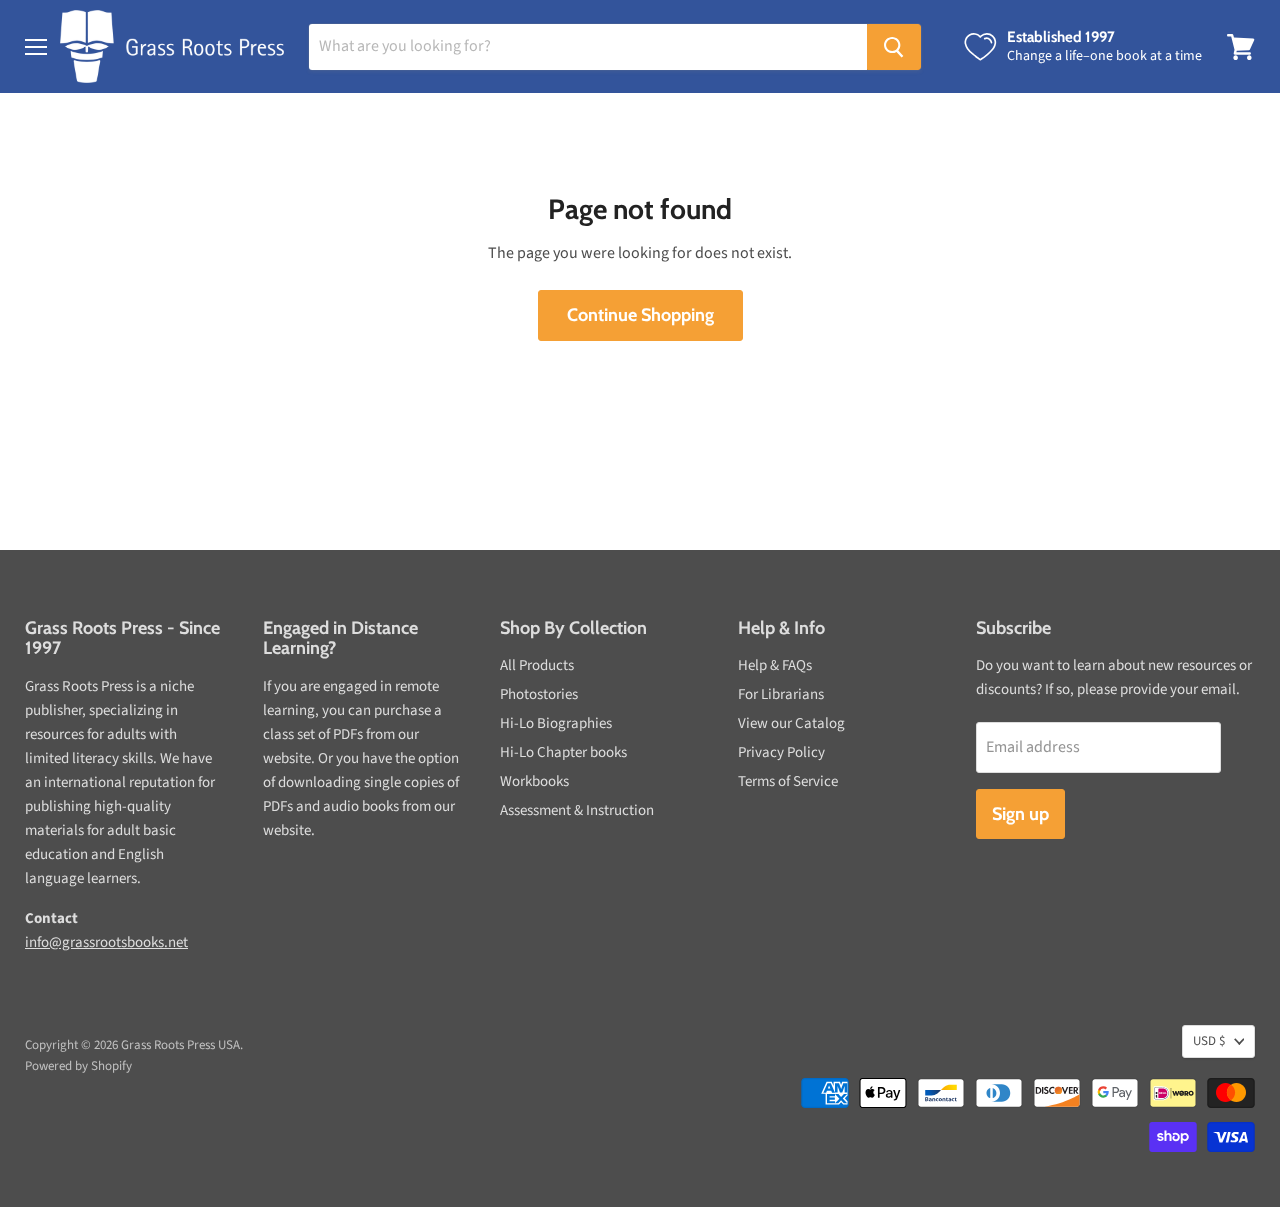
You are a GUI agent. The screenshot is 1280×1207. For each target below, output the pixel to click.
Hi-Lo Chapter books (563, 752)
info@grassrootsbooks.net (106, 942)
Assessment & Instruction (577, 810)
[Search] (894, 47)
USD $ (1209, 1041)
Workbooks (534, 781)
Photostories (539, 694)
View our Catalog (791, 723)
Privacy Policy (781, 752)
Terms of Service (788, 781)
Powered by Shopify (78, 1066)
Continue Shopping (640, 315)
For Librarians (781, 694)
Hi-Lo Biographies (556, 723)
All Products (537, 665)
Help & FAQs (775, 665)
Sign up (1020, 814)
